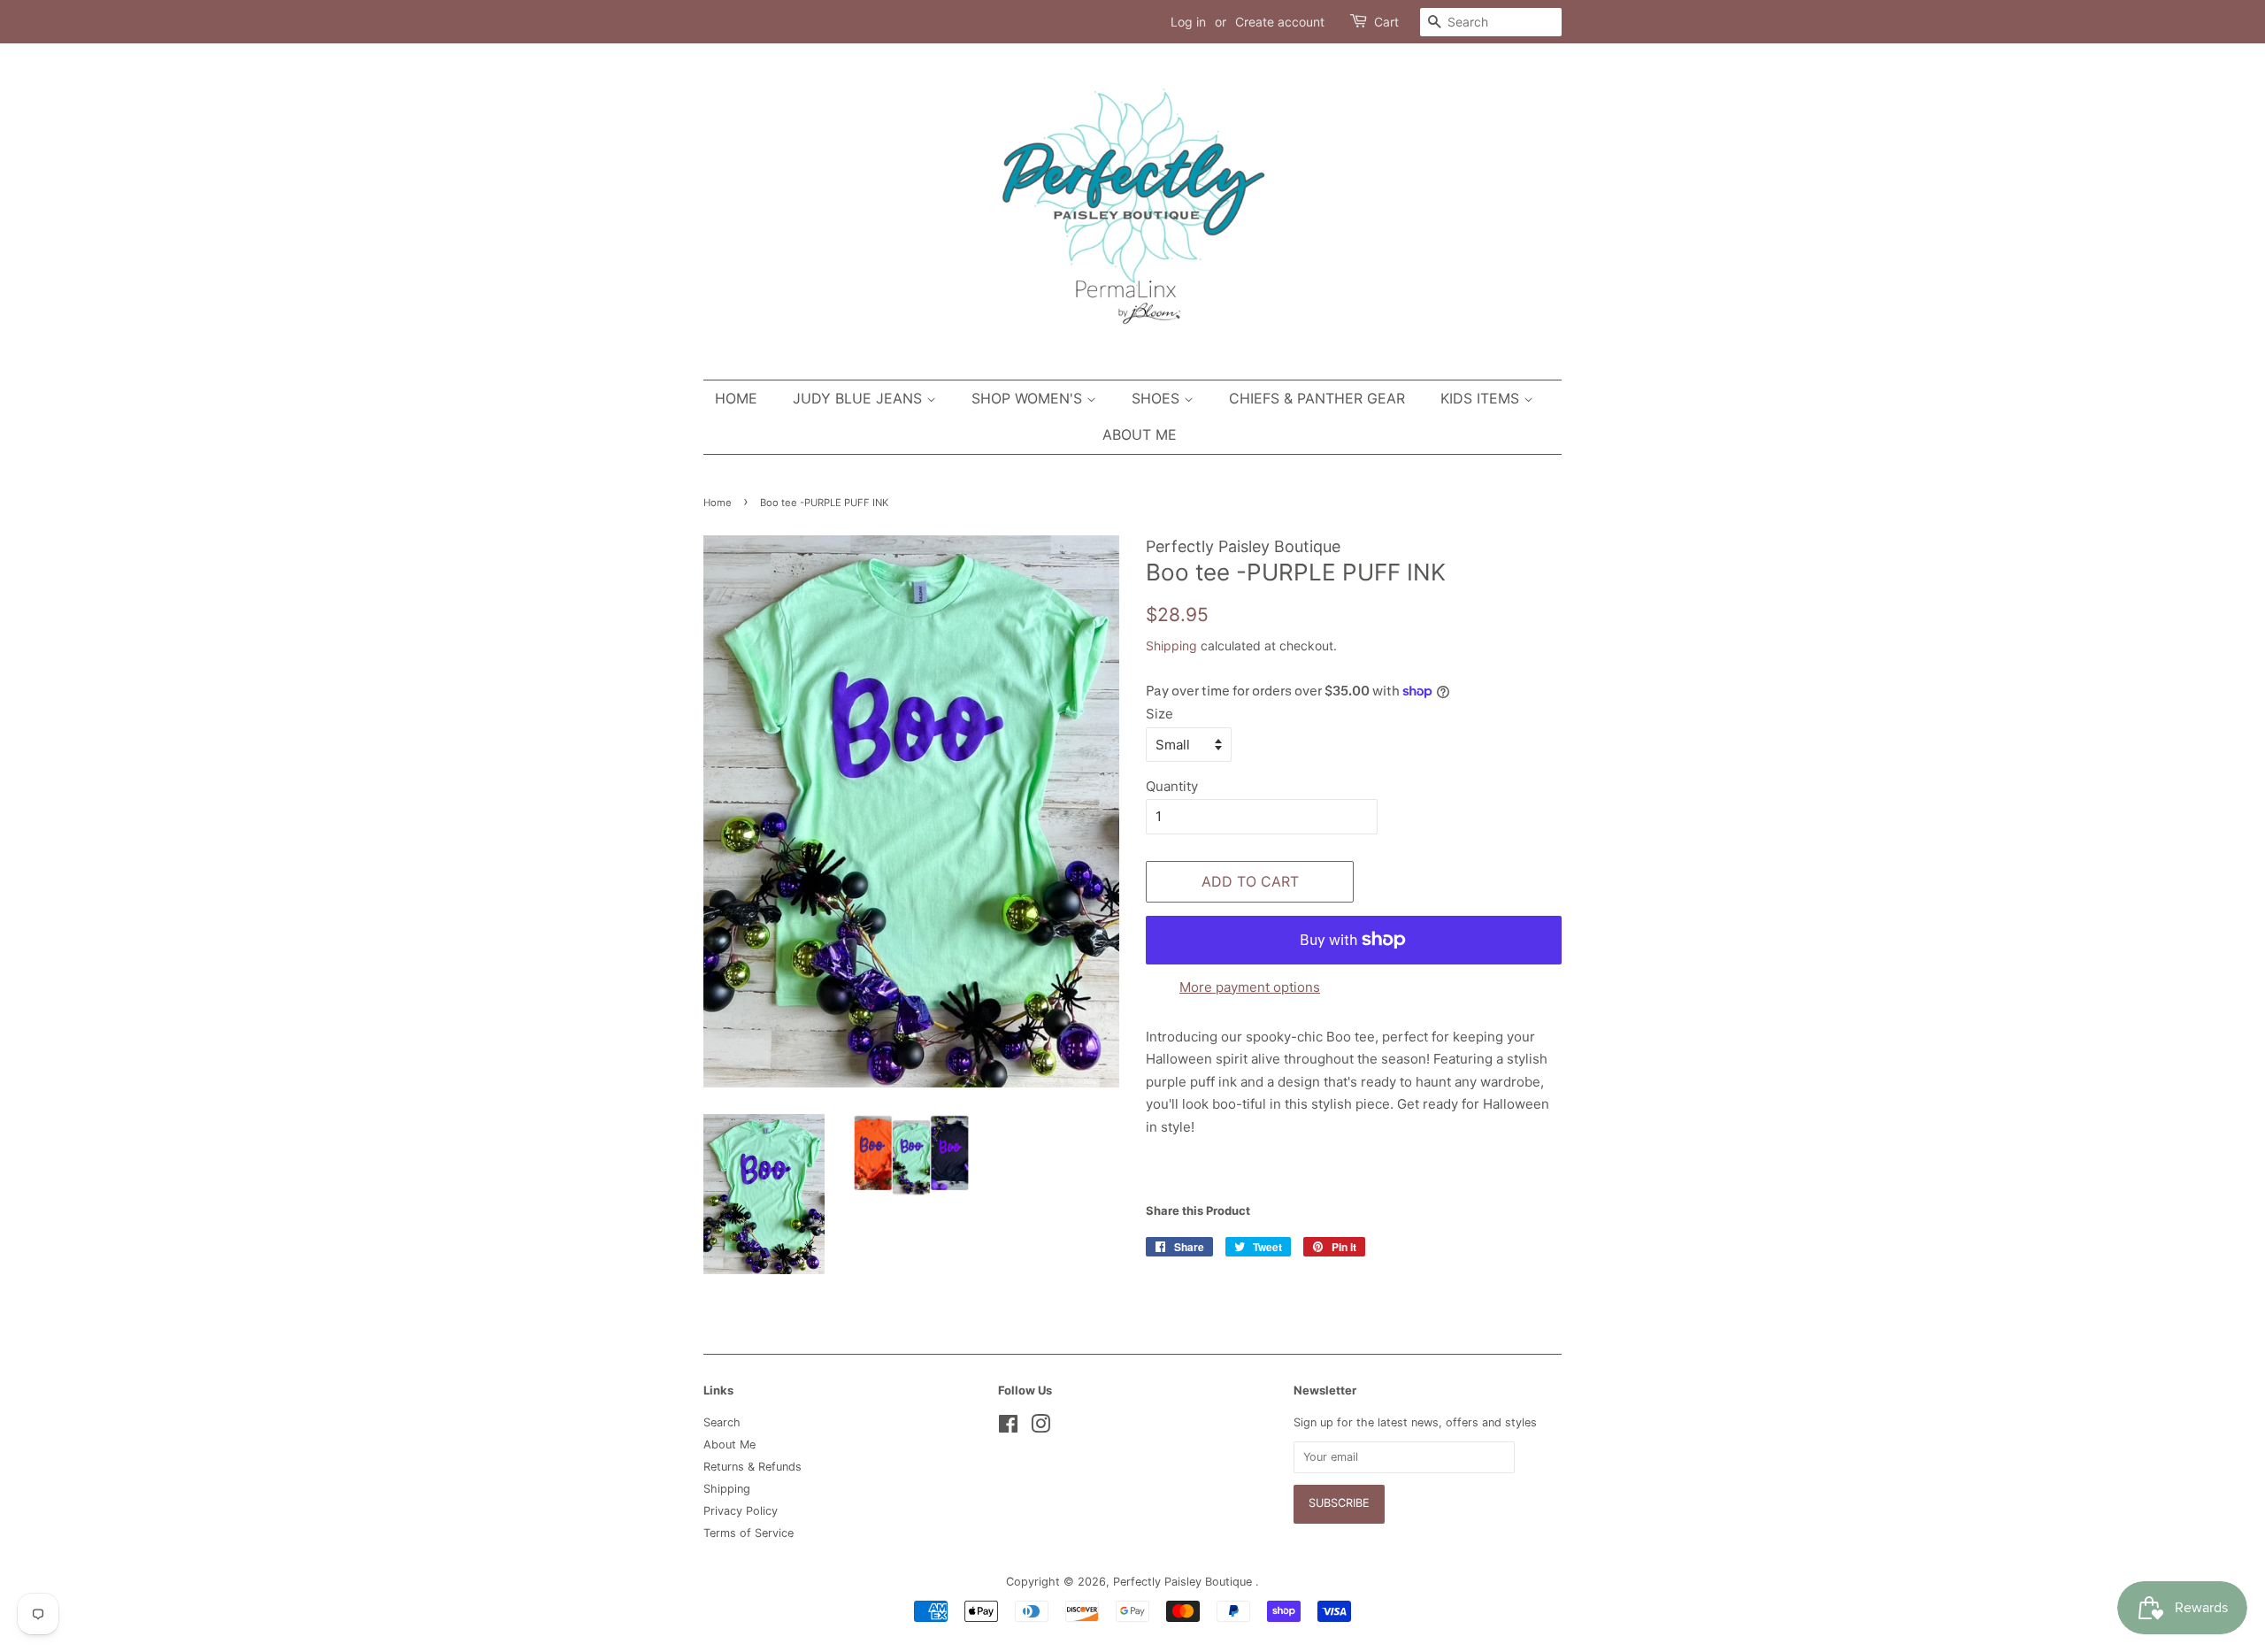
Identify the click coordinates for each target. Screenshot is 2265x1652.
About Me (1140, 434)
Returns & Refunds (752, 1467)
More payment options (1250, 987)
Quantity (1172, 786)
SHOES (1158, 398)
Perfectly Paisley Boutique (1184, 1582)
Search (722, 1422)
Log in (1188, 22)
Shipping (1171, 645)
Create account (1280, 22)
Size (1159, 714)
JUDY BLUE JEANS (860, 398)
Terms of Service (749, 1533)
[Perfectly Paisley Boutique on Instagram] (1040, 1428)
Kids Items (1482, 398)
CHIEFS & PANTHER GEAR (1317, 398)
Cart (1386, 22)
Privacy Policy (741, 1511)
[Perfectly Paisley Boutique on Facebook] (1008, 1428)
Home (736, 398)
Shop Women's (1029, 398)
